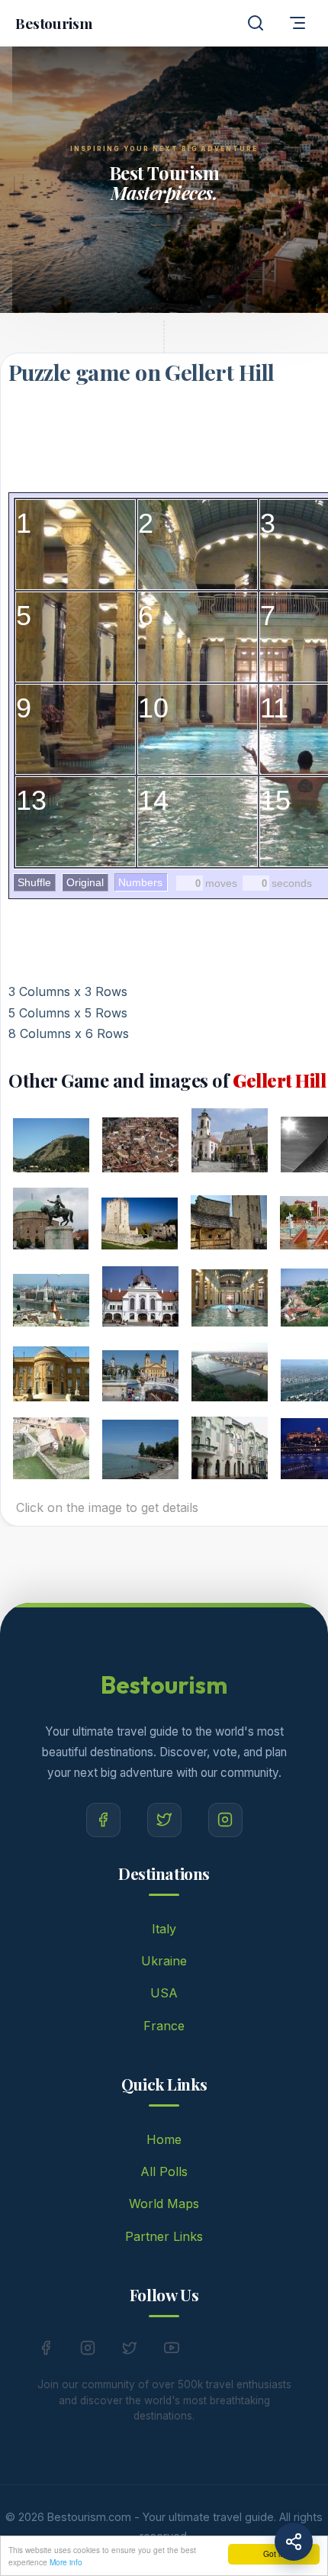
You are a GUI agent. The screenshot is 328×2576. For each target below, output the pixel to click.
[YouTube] (172, 2351)
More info (66, 2562)
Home (164, 2139)
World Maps (164, 2204)
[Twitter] (164, 1820)
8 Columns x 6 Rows (69, 1033)
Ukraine (164, 1961)
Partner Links (164, 2236)
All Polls (164, 2171)
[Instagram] (225, 1820)
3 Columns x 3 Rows (68, 991)
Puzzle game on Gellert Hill (141, 372)
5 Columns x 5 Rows (68, 1013)
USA (164, 1993)
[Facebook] (103, 1820)
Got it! (274, 2553)
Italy (164, 1929)
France (164, 2026)
